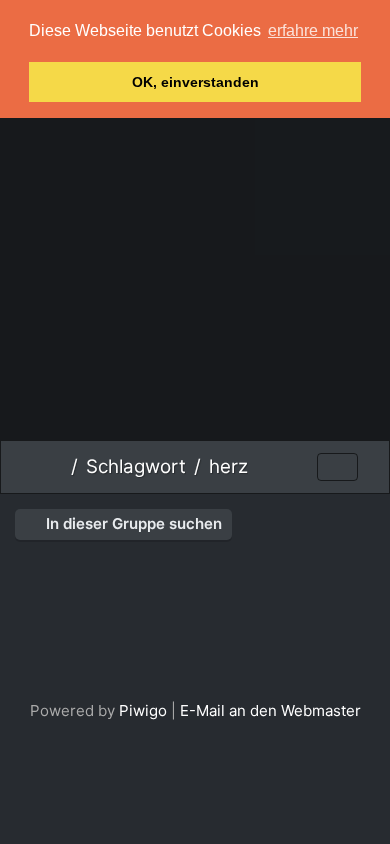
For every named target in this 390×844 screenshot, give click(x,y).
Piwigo (143, 710)
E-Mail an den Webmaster (270, 710)
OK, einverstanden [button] (195, 82)
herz (228, 466)
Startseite (55, 467)
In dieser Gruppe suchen (132, 523)
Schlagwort (136, 466)
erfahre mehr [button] (313, 30)
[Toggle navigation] (337, 467)
